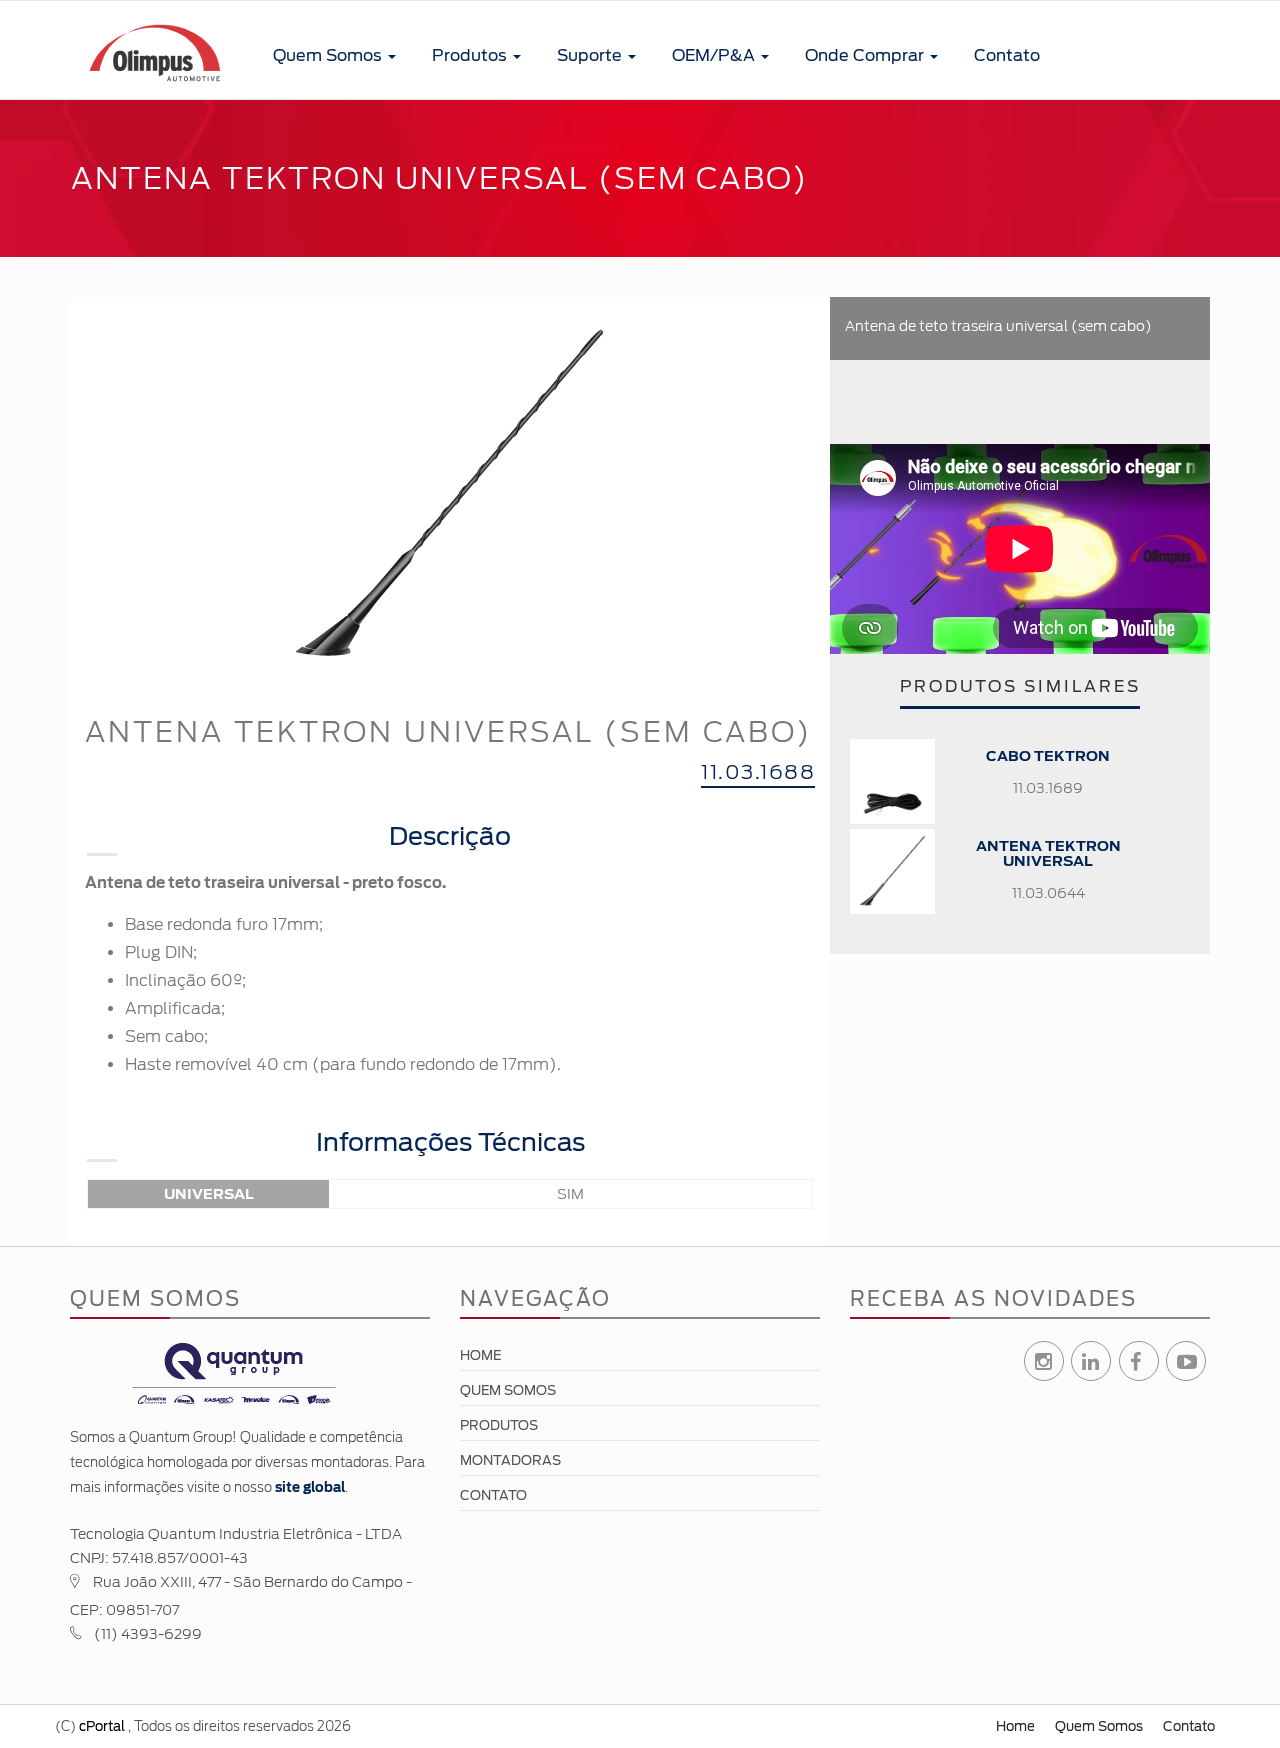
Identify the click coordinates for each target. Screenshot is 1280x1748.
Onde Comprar (866, 55)
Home (480, 1355)
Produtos (471, 55)
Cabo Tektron (1048, 756)
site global (310, 1487)
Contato (1007, 55)
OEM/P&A (715, 55)
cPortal (102, 1726)
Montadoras (510, 1460)
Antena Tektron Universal (1048, 853)
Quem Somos (329, 55)
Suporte (591, 55)
